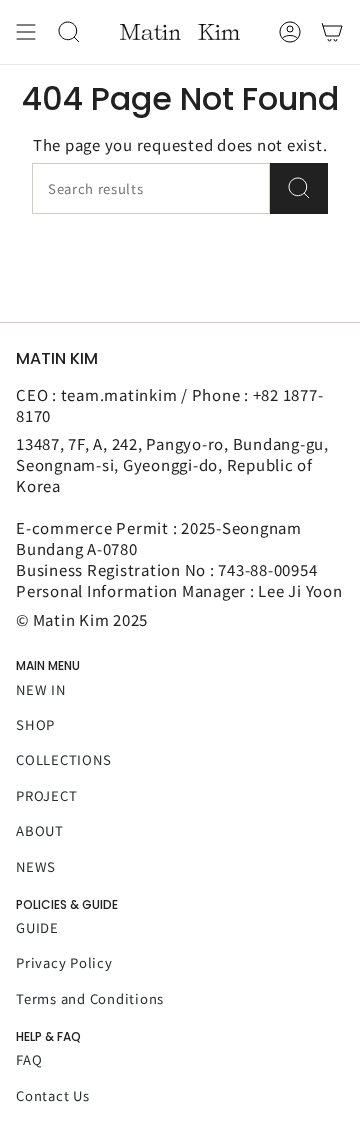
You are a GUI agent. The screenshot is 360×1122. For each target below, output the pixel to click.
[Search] (299, 188)
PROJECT (46, 795)
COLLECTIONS (63, 759)
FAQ (29, 1059)
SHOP (35, 724)
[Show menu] (26, 32)
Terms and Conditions (90, 998)
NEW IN (41, 689)
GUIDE (37, 927)
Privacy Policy (64, 962)
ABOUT (40, 830)
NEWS (36, 866)
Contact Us (53, 1095)
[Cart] (332, 32)
